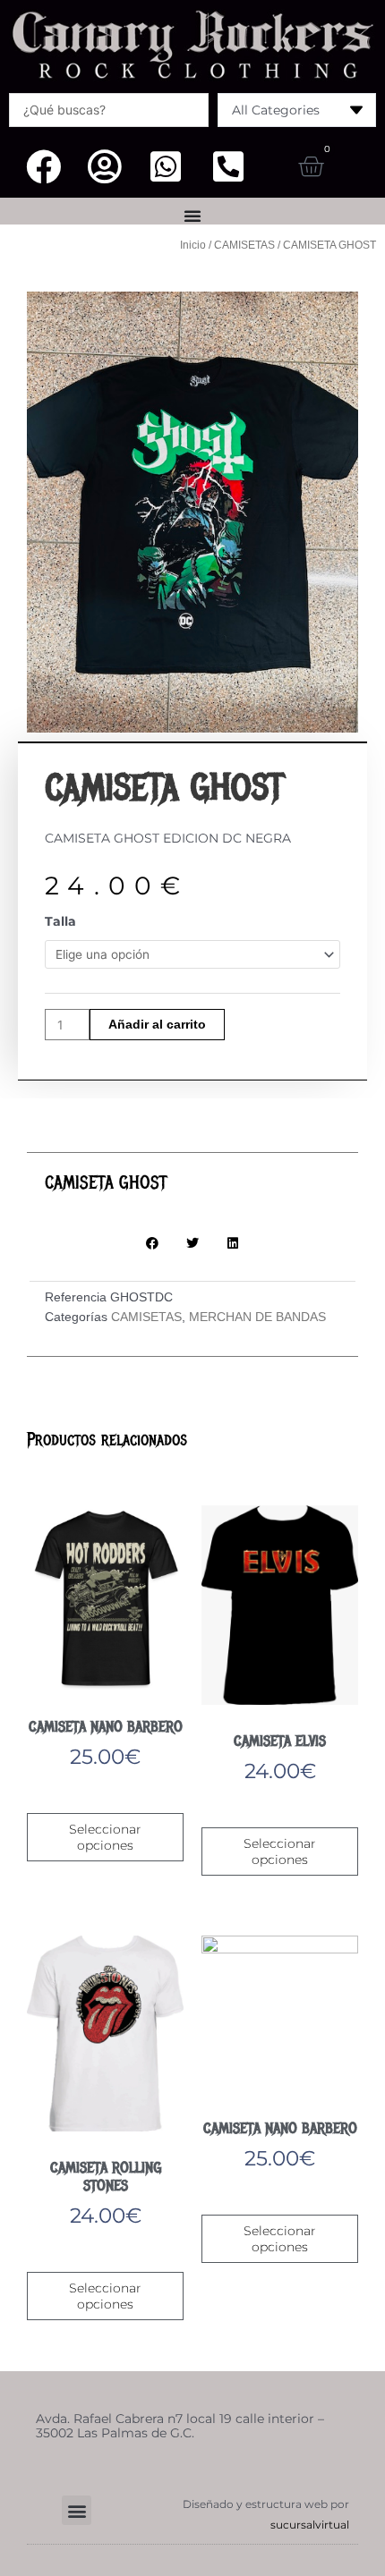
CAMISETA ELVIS (280, 1741)
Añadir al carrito (157, 1025)
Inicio (193, 245)
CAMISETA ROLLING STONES (106, 2177)
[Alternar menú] (192, 216)
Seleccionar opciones (105, 1837)
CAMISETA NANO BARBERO (106, 1727)
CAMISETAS (244, 245)
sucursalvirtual (310, 2525)
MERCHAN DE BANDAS (257, 1317)
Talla (60, 921)
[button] (153, 1243)
